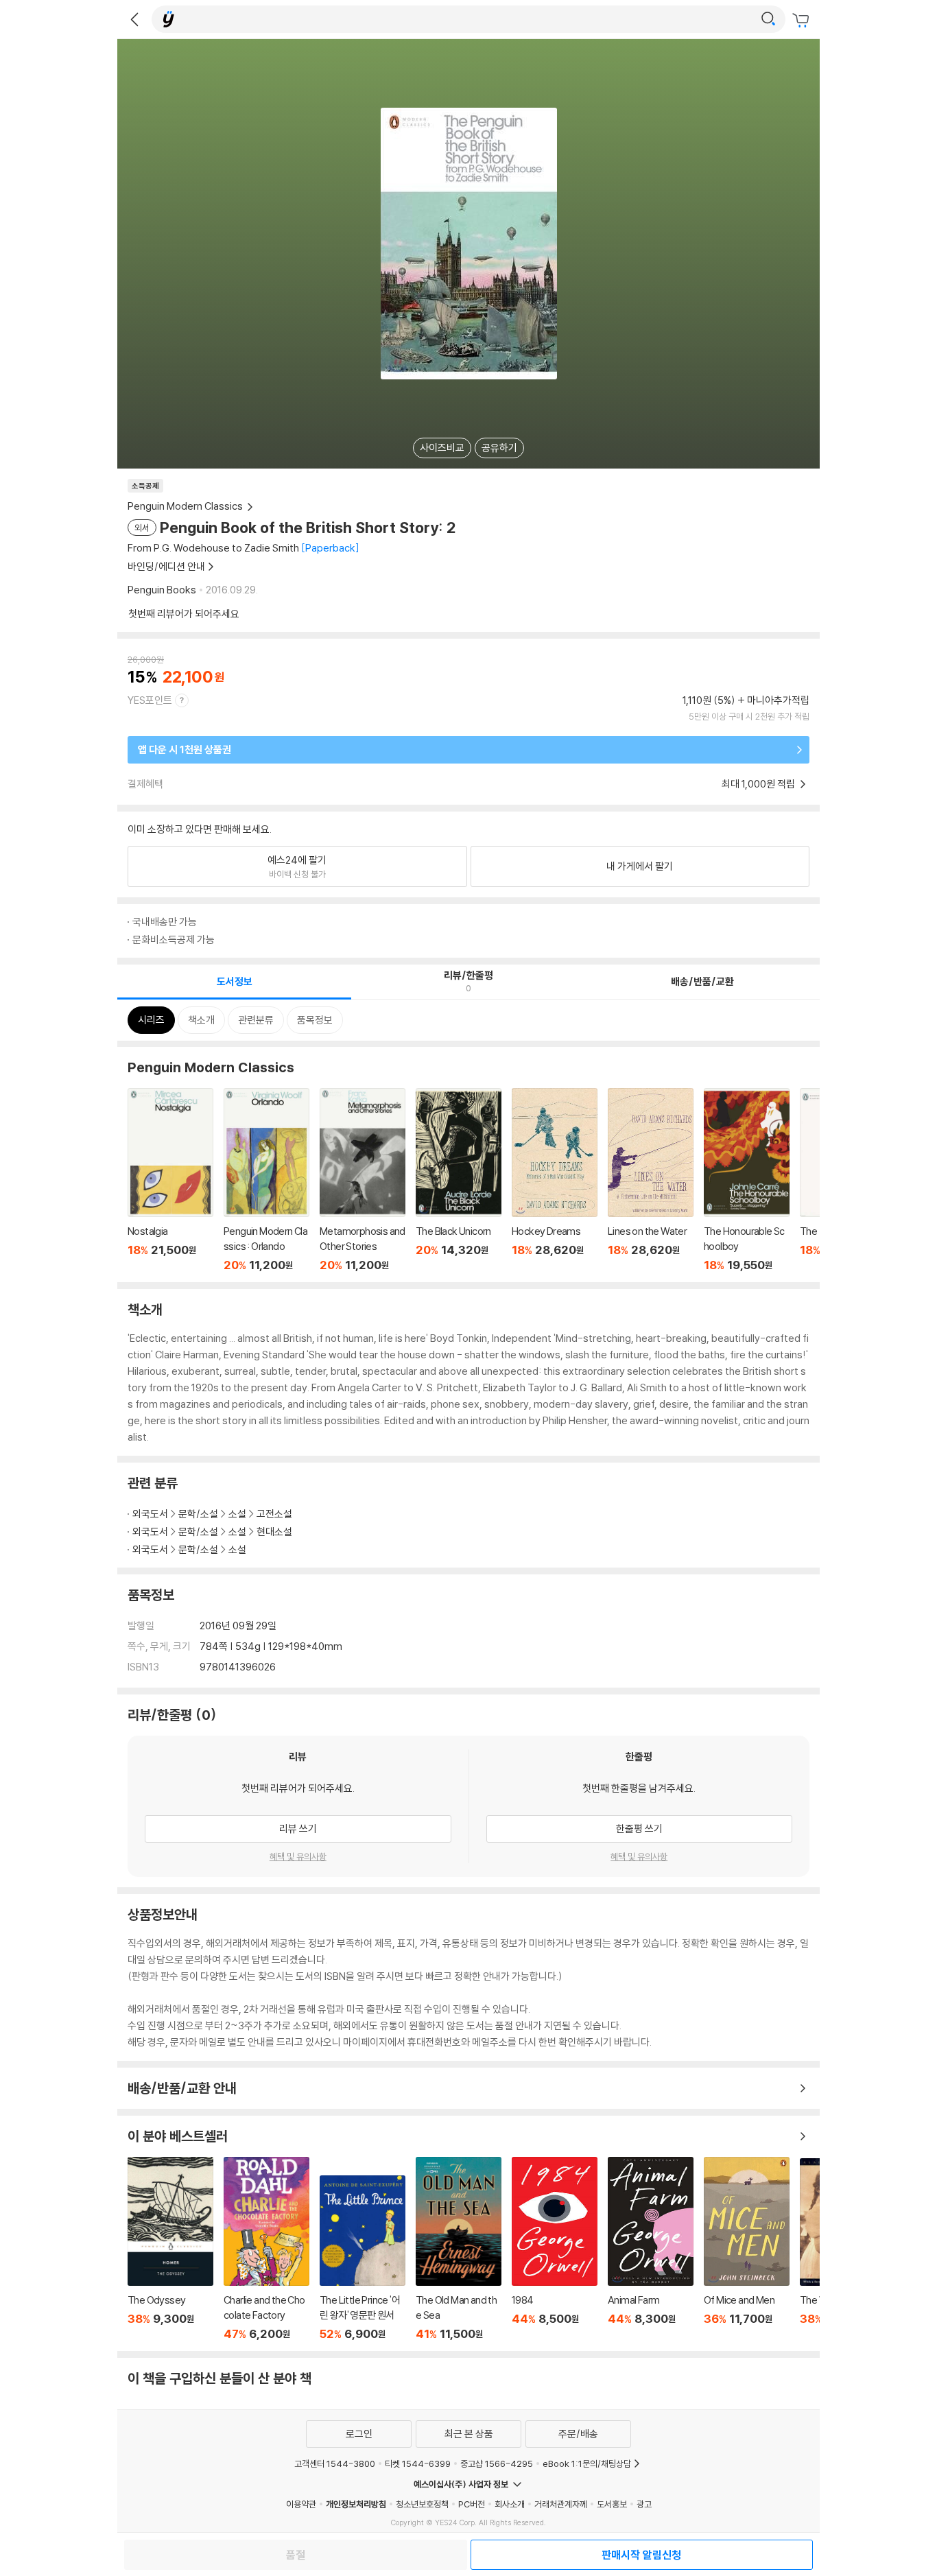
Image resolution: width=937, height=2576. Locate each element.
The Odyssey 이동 (170, 2249)
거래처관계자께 (561, 2504)
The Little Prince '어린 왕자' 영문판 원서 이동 (363, 2258)
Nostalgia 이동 (170, 1180)
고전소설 (274, 1514)
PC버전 (472, 2504)
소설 (237, 1514)
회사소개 (510, 2504)
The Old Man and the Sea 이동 (459, 2249)
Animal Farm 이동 (651, 2249)
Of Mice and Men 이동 (747, 2249)
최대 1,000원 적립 (759, 784)
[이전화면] (134, 19)
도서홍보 (612, 2504)
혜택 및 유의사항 (298, 1856)
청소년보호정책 (422, 2504)
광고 (644, 2504)
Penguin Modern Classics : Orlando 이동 (266, 1180)
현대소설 (274, 1532)
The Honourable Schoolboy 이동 (747, 1180)
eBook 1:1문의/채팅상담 (587, 2463)
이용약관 (301, 2504)
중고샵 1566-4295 (497, 2463)
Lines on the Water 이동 (651, 1180)
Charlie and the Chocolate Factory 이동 (266, 2249)
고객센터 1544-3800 (335, 2463)
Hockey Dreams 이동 (555, 1180)
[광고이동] (768, 19)
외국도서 (150, 1514)
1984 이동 (555, 2249)
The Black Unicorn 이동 (459, 1180)
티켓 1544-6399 (418, 2463)
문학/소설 (198, 1514)
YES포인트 (150, 700)
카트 (803, 21)
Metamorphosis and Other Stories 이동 (363, 1180)
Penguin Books (162, 590)
